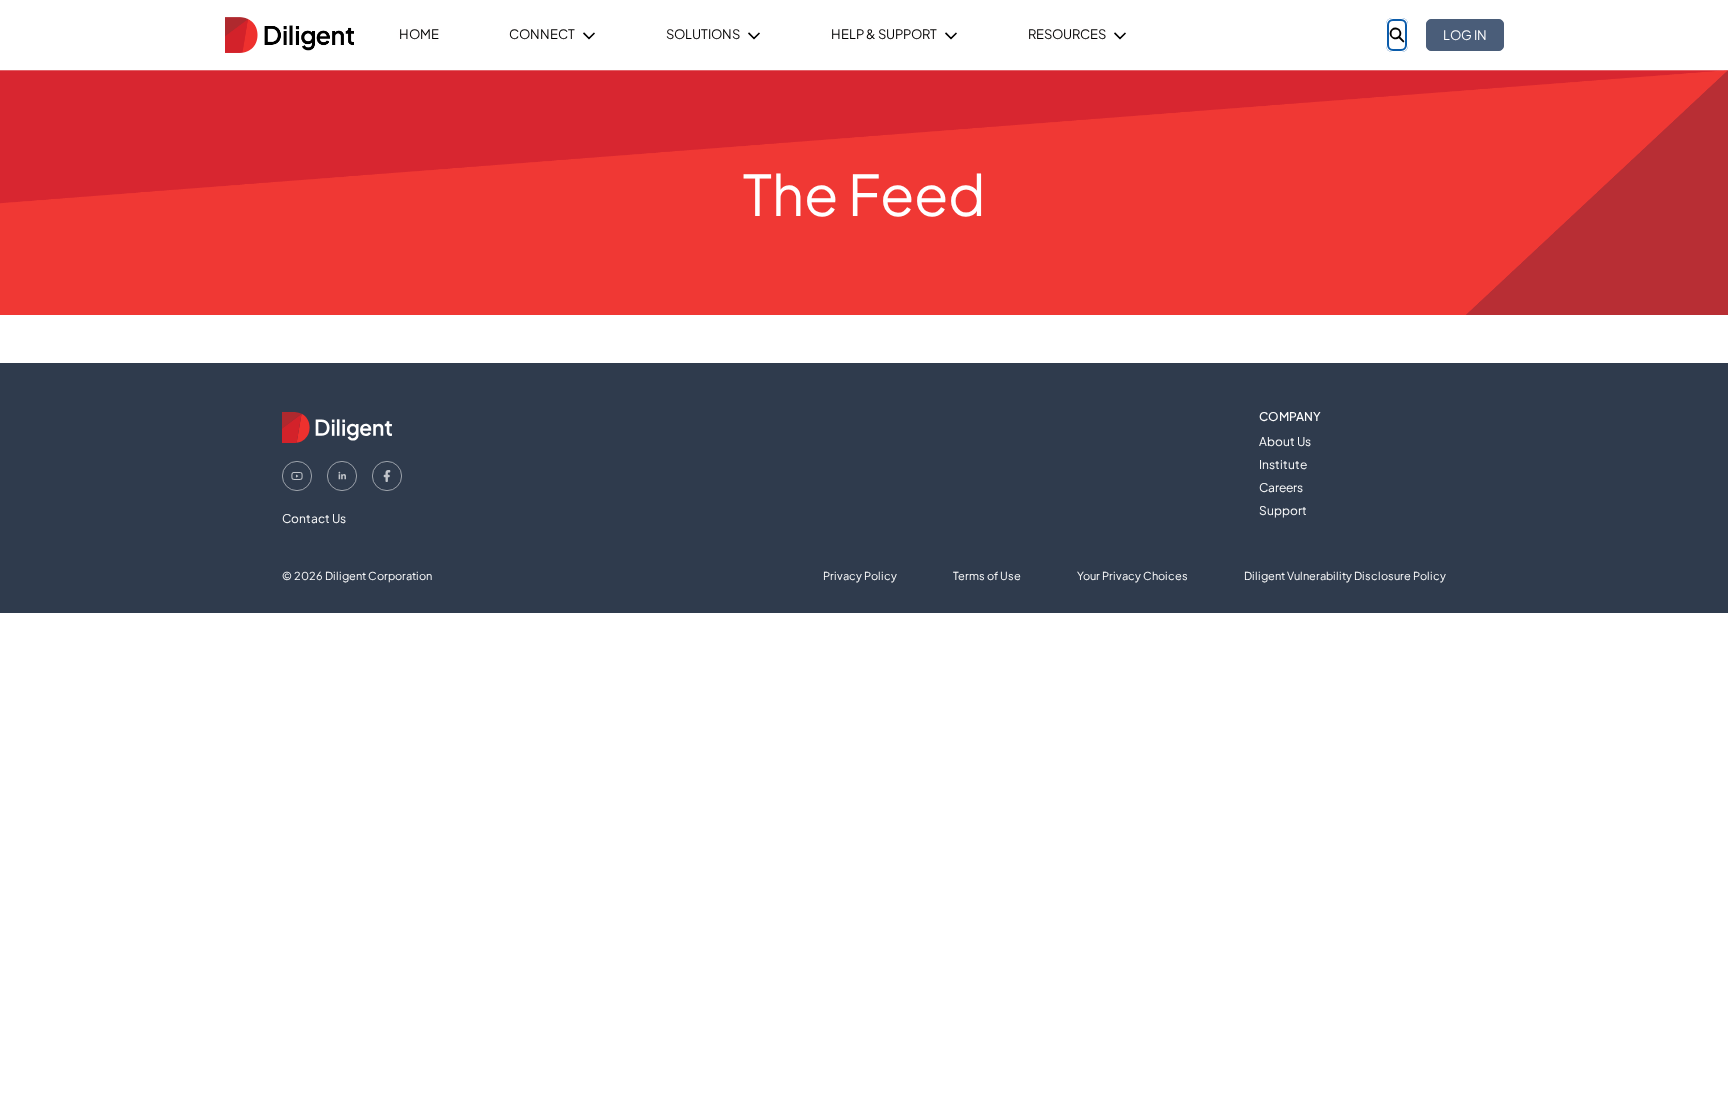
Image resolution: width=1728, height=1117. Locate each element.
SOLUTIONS (703, 34)
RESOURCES (1067, 34)
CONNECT (542, 34)
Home (419, 34)
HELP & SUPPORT (884, 34)
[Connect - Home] (289, 35)
